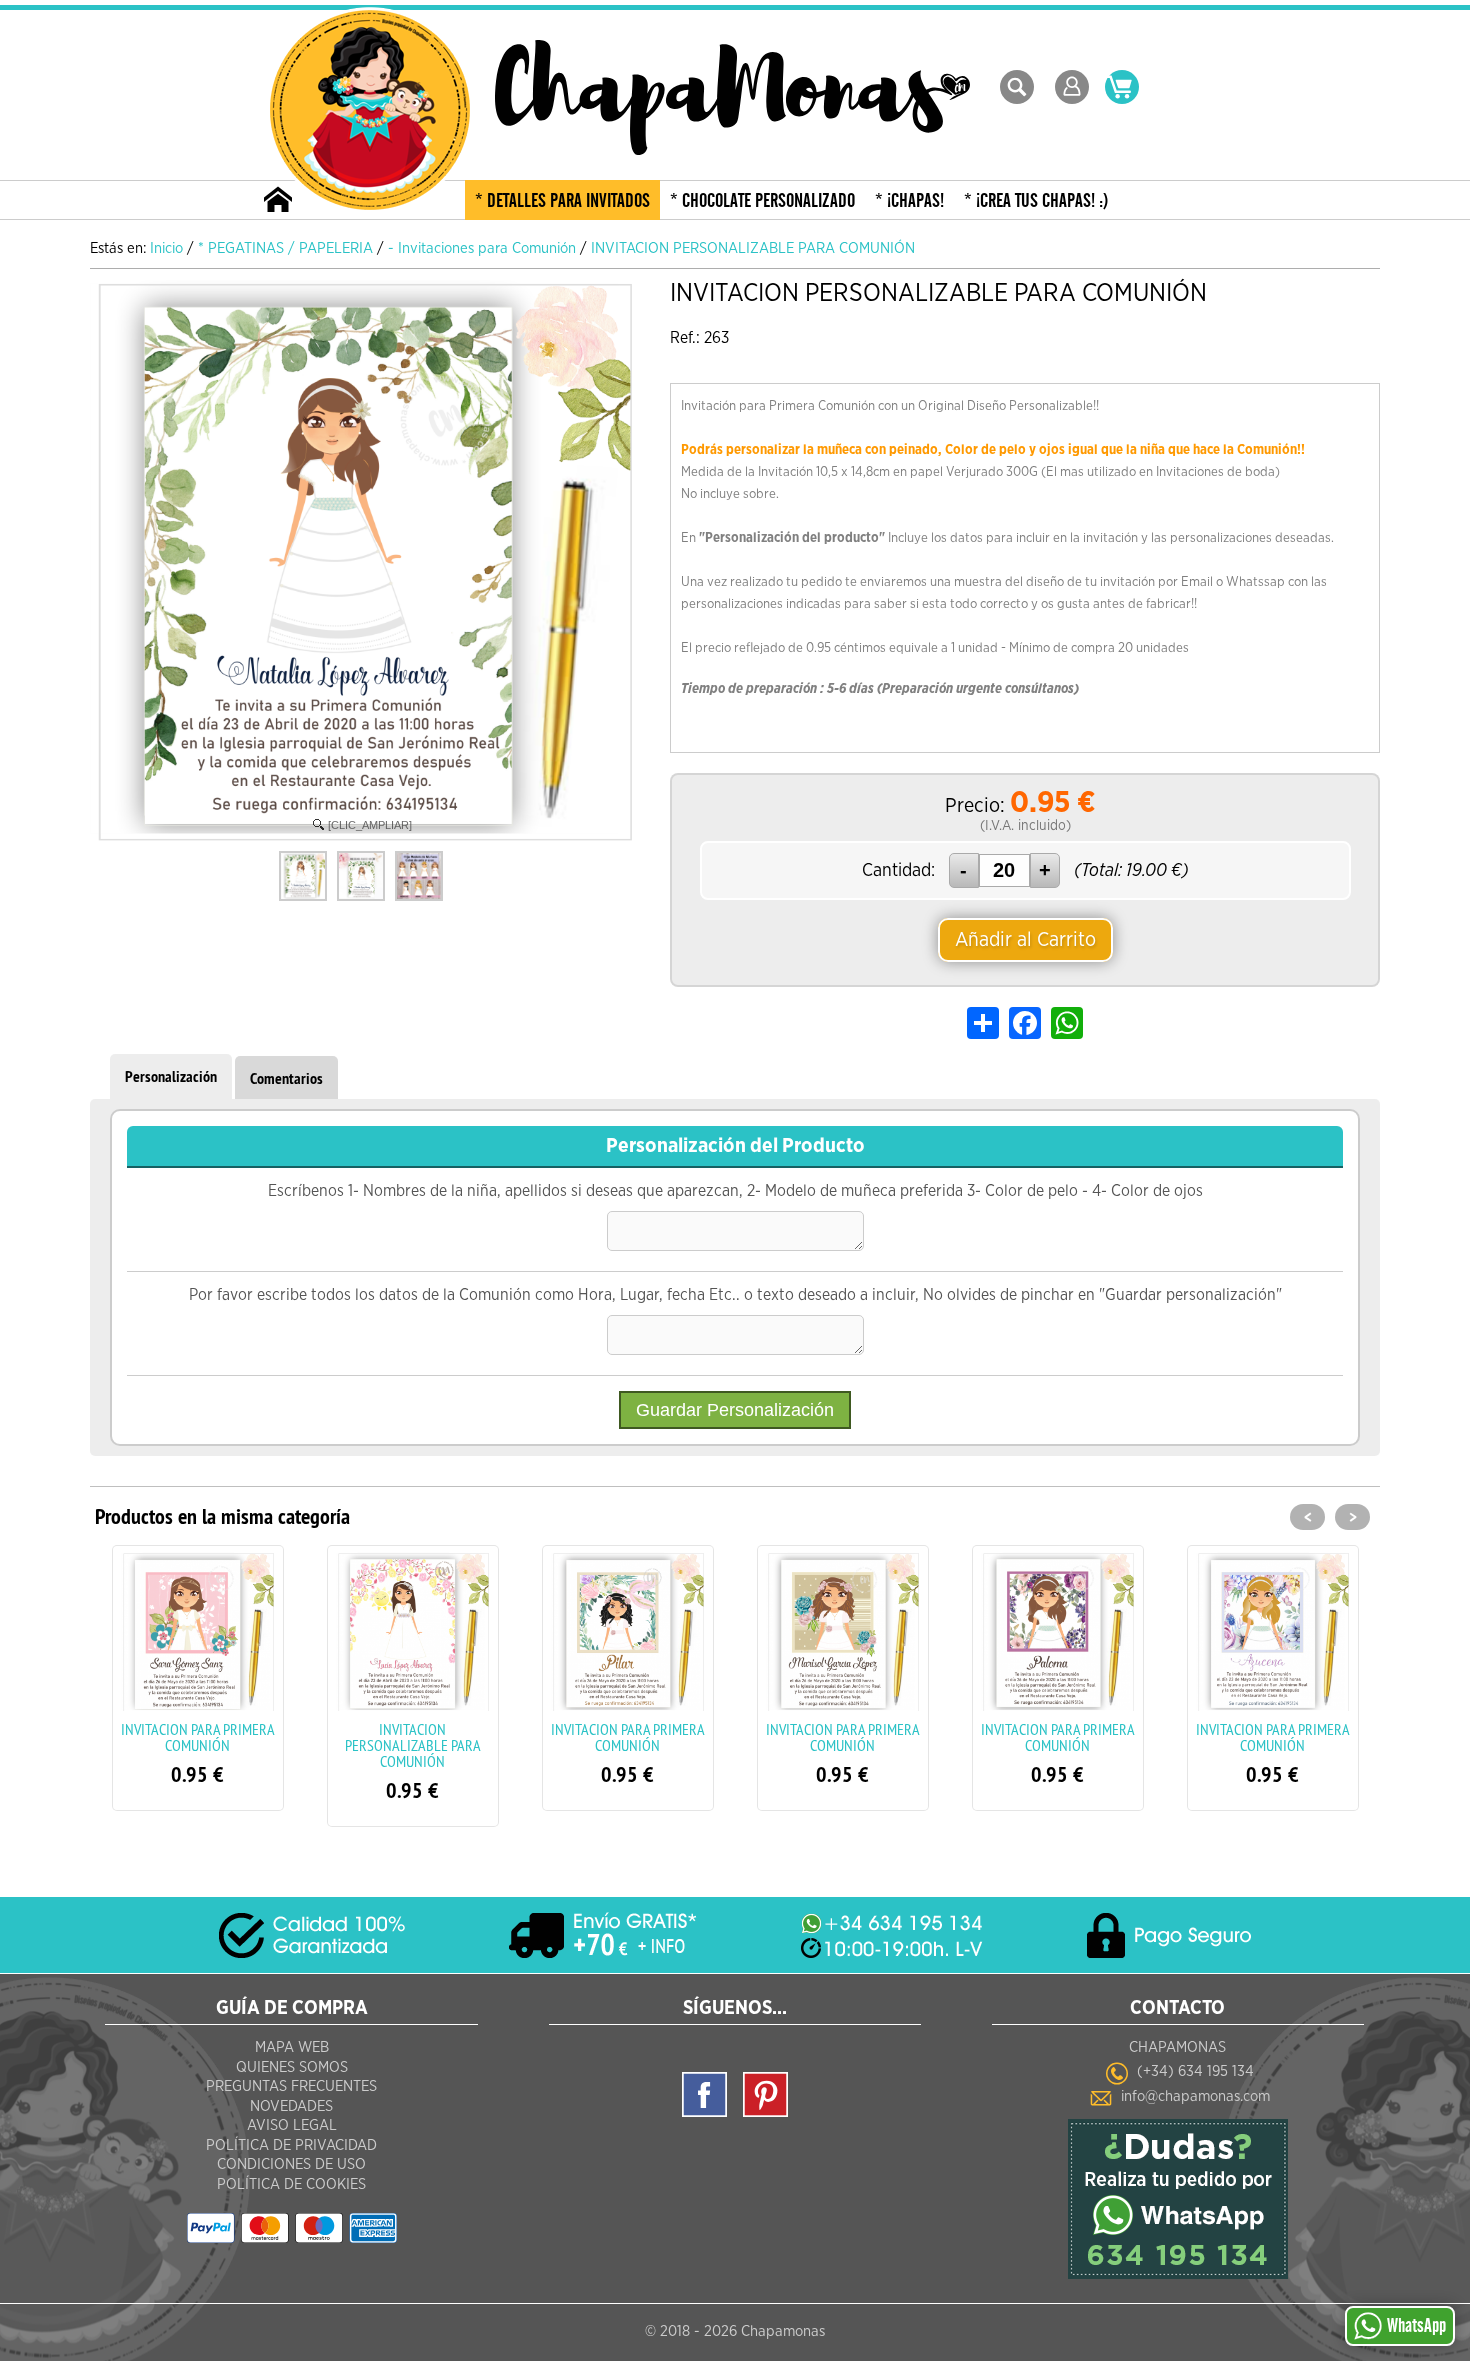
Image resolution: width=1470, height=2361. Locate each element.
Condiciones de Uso (291, 2164)
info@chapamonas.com (1195, 2096)
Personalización (171, 1076)
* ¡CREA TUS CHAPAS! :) (1036, 201)
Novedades (291, 2106)
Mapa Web (292, 2047)
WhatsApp (1416, 2326)
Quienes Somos (292, 2067)
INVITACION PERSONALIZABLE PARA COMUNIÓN (203, 1745)
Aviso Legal (292, 2125)
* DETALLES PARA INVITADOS (562, 201)
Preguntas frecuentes (291, 2086)
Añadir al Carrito (1025, 940)
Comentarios (286, 1078)
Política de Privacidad (291, 2145)
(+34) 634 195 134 (1195, 2071)
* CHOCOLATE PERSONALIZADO (762, 201)
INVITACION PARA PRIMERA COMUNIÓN (418, 1737)
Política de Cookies (291, 2184)
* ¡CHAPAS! (909, 201)
